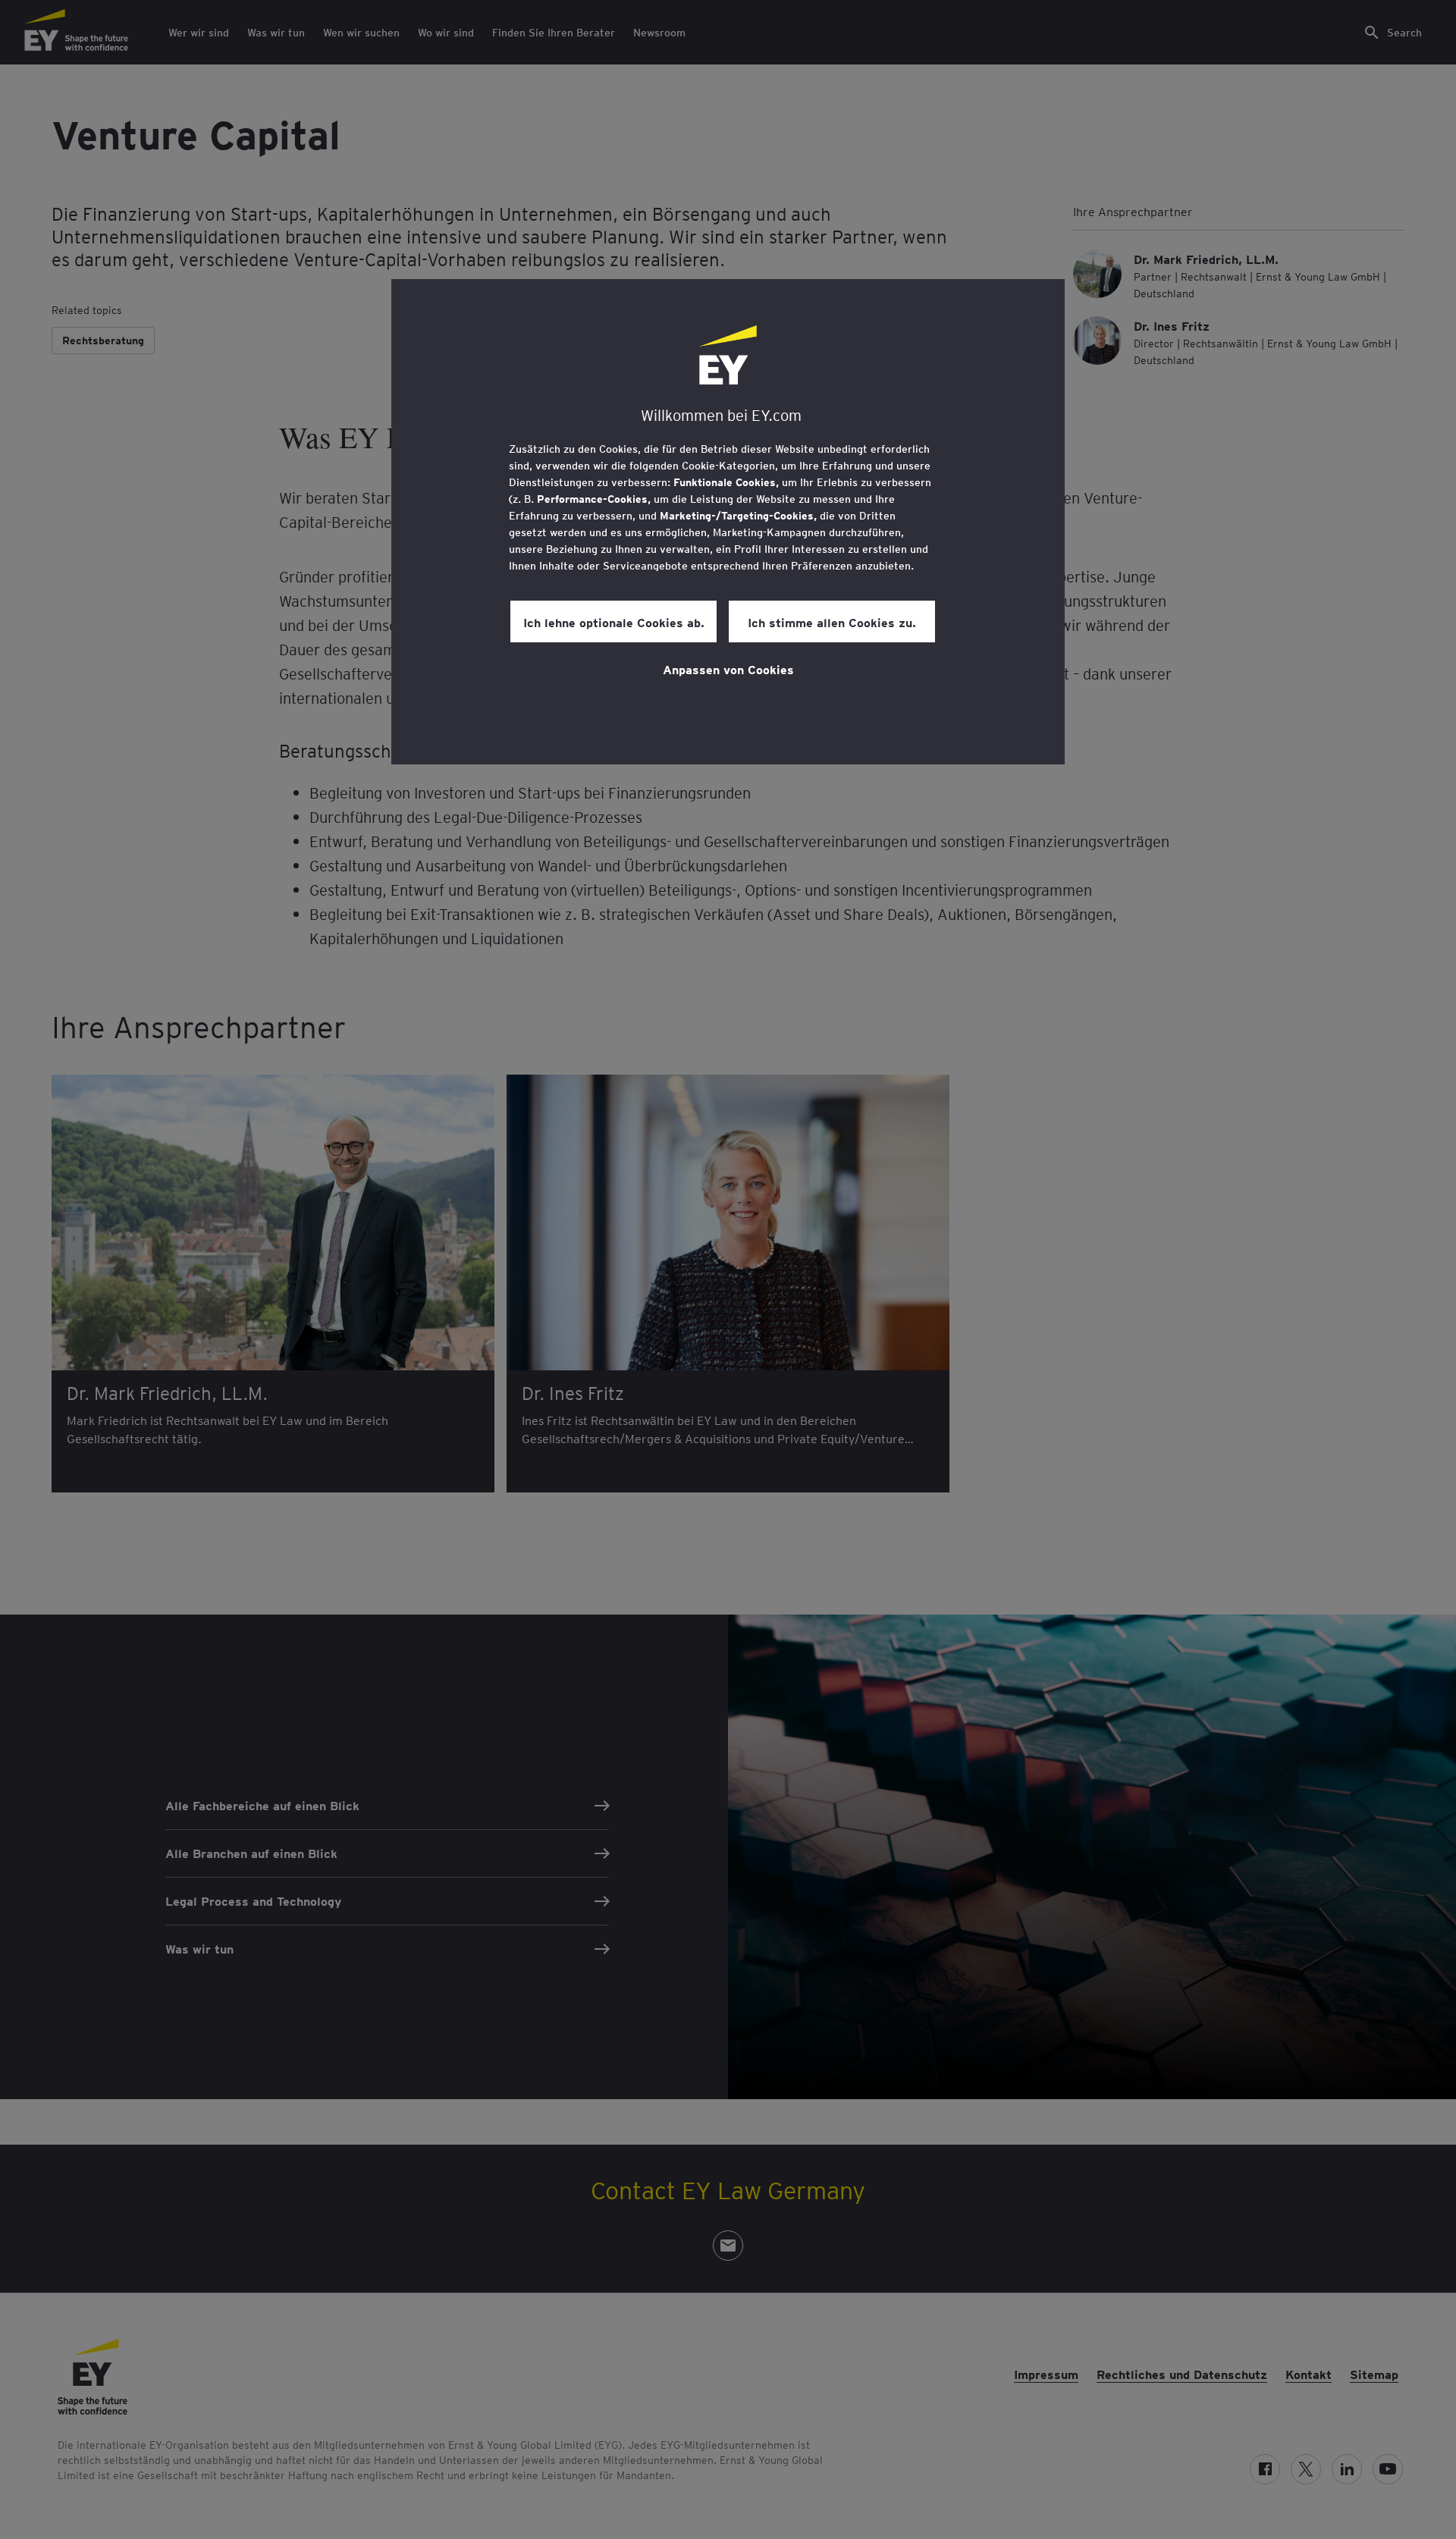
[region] (728, 522)
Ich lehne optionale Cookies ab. (614, 622)
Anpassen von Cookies (728, 669)
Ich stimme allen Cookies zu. (832, 622)
